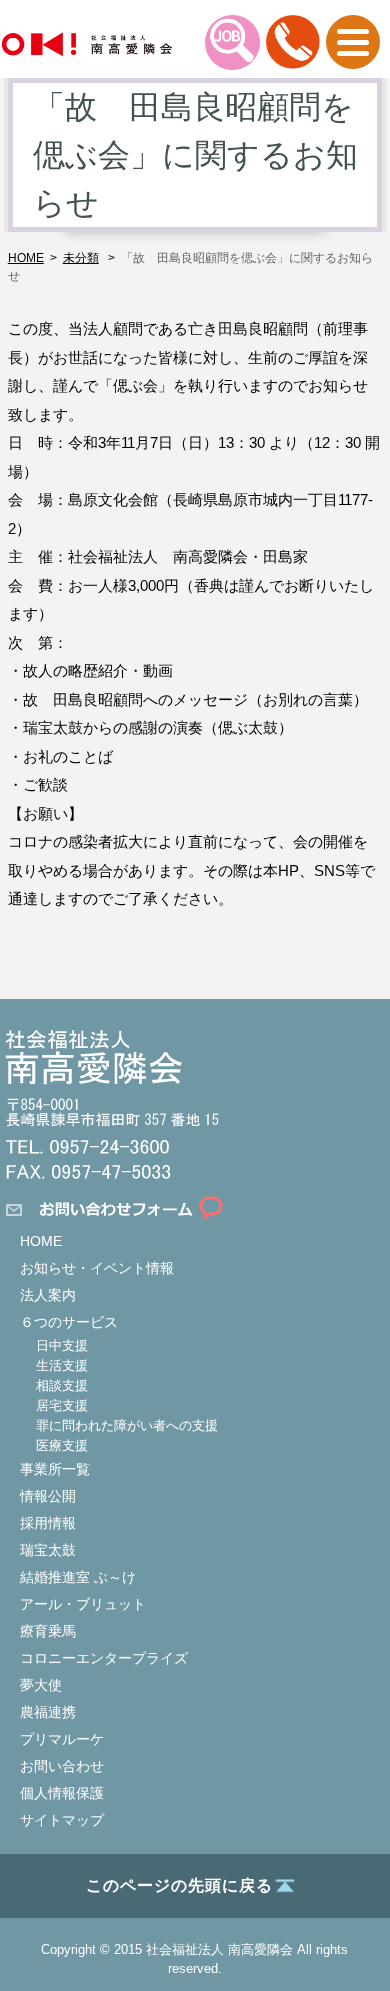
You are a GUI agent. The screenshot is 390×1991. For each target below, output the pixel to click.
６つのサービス (69, 1322)
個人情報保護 (62, 1793)
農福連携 (48, 1712)
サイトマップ (62, 1820)
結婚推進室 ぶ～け (78, 1577)
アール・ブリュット (83, 1604)
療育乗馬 (48, 1631)
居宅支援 (62, 1405)
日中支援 (62, 1345)
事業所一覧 (55, 1469)
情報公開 (48, 1496)
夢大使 (41, 1685)
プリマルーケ (62, 1739)
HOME (41, 1241)
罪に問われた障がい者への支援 (127, 1425)
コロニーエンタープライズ (104, 1658)
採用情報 (48, 1523)
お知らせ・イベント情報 (97, 1268)
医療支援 (62, 1445)
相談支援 (62, 1385)
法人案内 (48, 1295)
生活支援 (62, 1365)
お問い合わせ (62, 1766)
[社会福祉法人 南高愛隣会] (87, 44)
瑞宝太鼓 (48, 1550)
